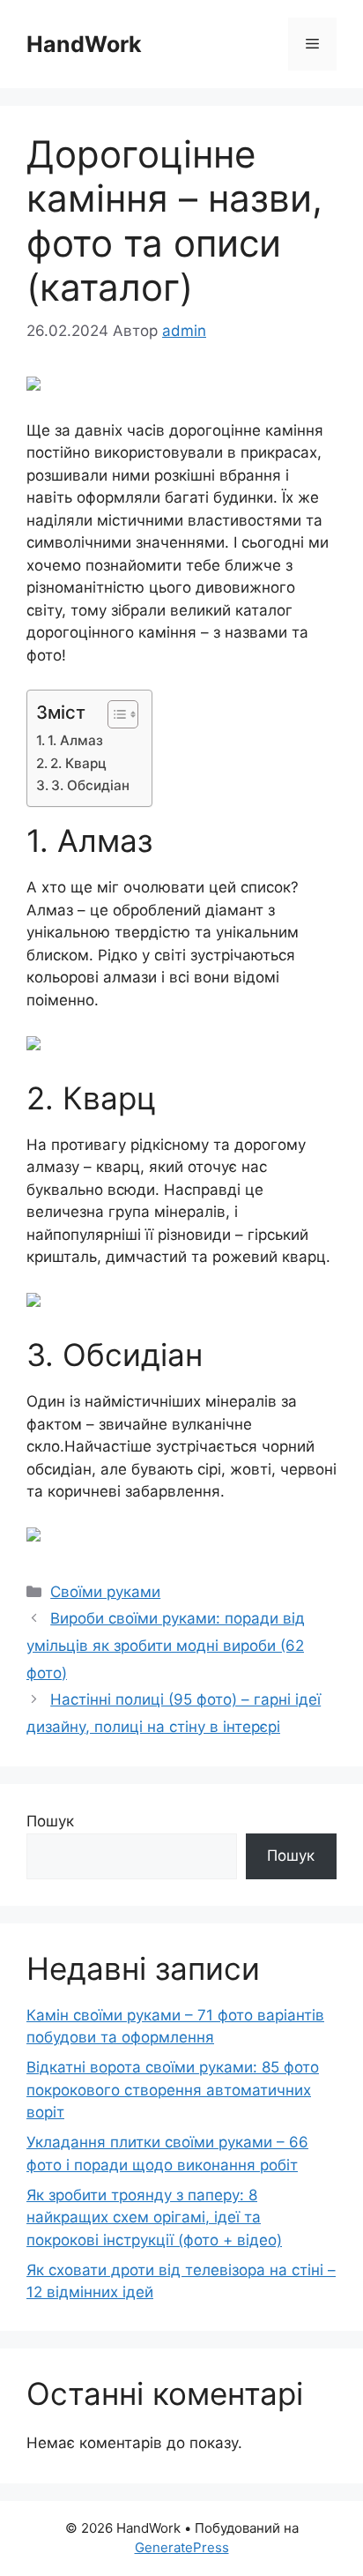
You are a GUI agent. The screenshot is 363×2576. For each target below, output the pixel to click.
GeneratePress (182, 2547)
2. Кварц (78, 763)
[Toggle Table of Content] (114, 714)
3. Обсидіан (90, 785)
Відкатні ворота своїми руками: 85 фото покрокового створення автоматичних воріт (173, 2090)
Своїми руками (105, 1592)
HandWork (84, 44)
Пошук (50, 1821)
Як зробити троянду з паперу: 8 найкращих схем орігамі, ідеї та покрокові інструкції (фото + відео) (154, 2218)
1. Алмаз (75, 740)
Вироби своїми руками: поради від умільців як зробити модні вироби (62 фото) (166, 1645)
